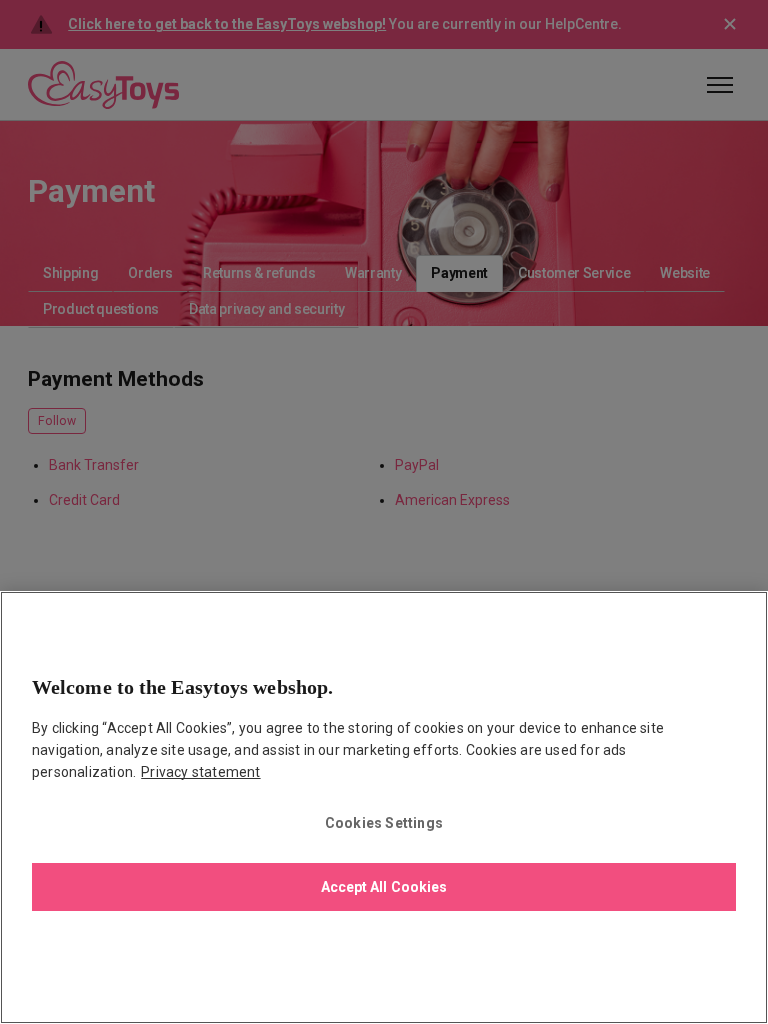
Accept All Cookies (384, 887)
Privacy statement (200, 772)
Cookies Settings (384, 823)
